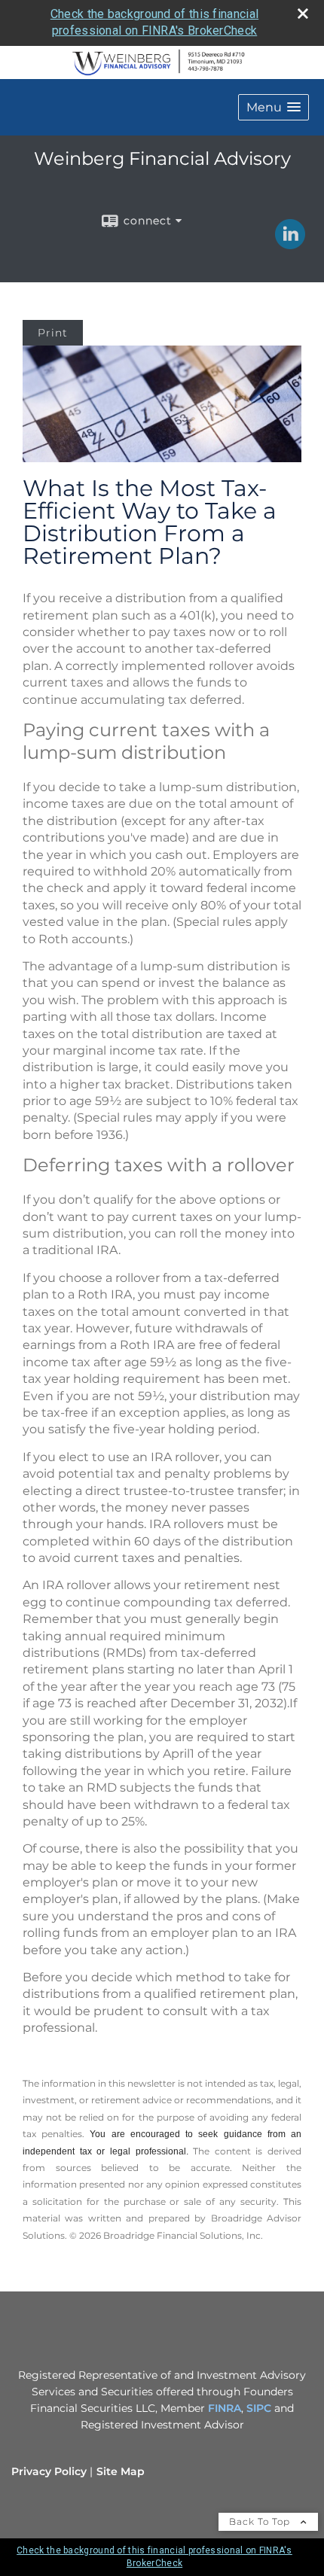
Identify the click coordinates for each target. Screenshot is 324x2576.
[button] (274, 107)
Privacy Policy (49, 2471)
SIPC (259, 2408)
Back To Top (261, 2521)
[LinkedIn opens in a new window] (290, 244)
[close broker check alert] (303, 14)
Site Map (121, 2471)
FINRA (225, 2408)
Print (53, 333)
